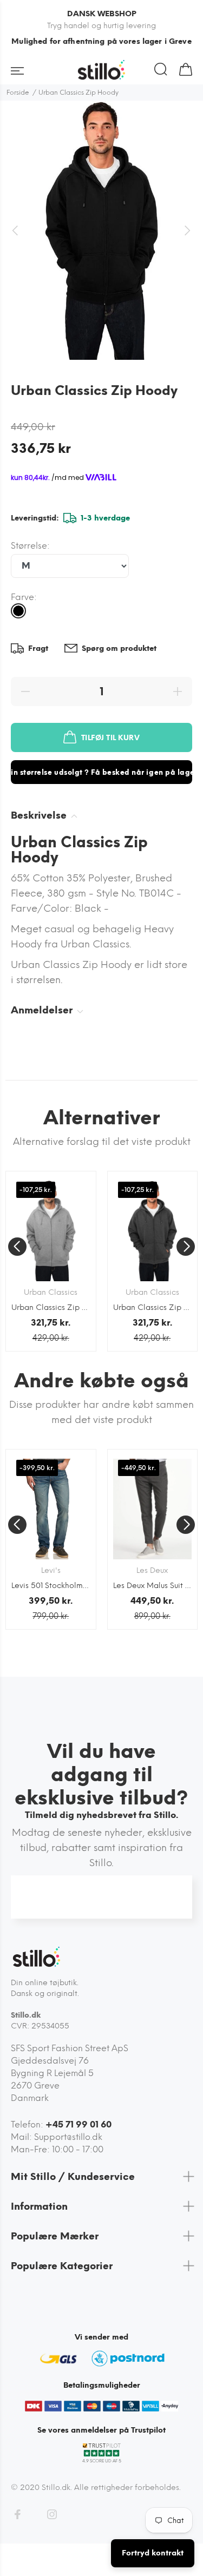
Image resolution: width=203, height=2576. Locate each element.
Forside (18, 93)
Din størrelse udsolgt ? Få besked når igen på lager (101, 772)
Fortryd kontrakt (153, 2553)
